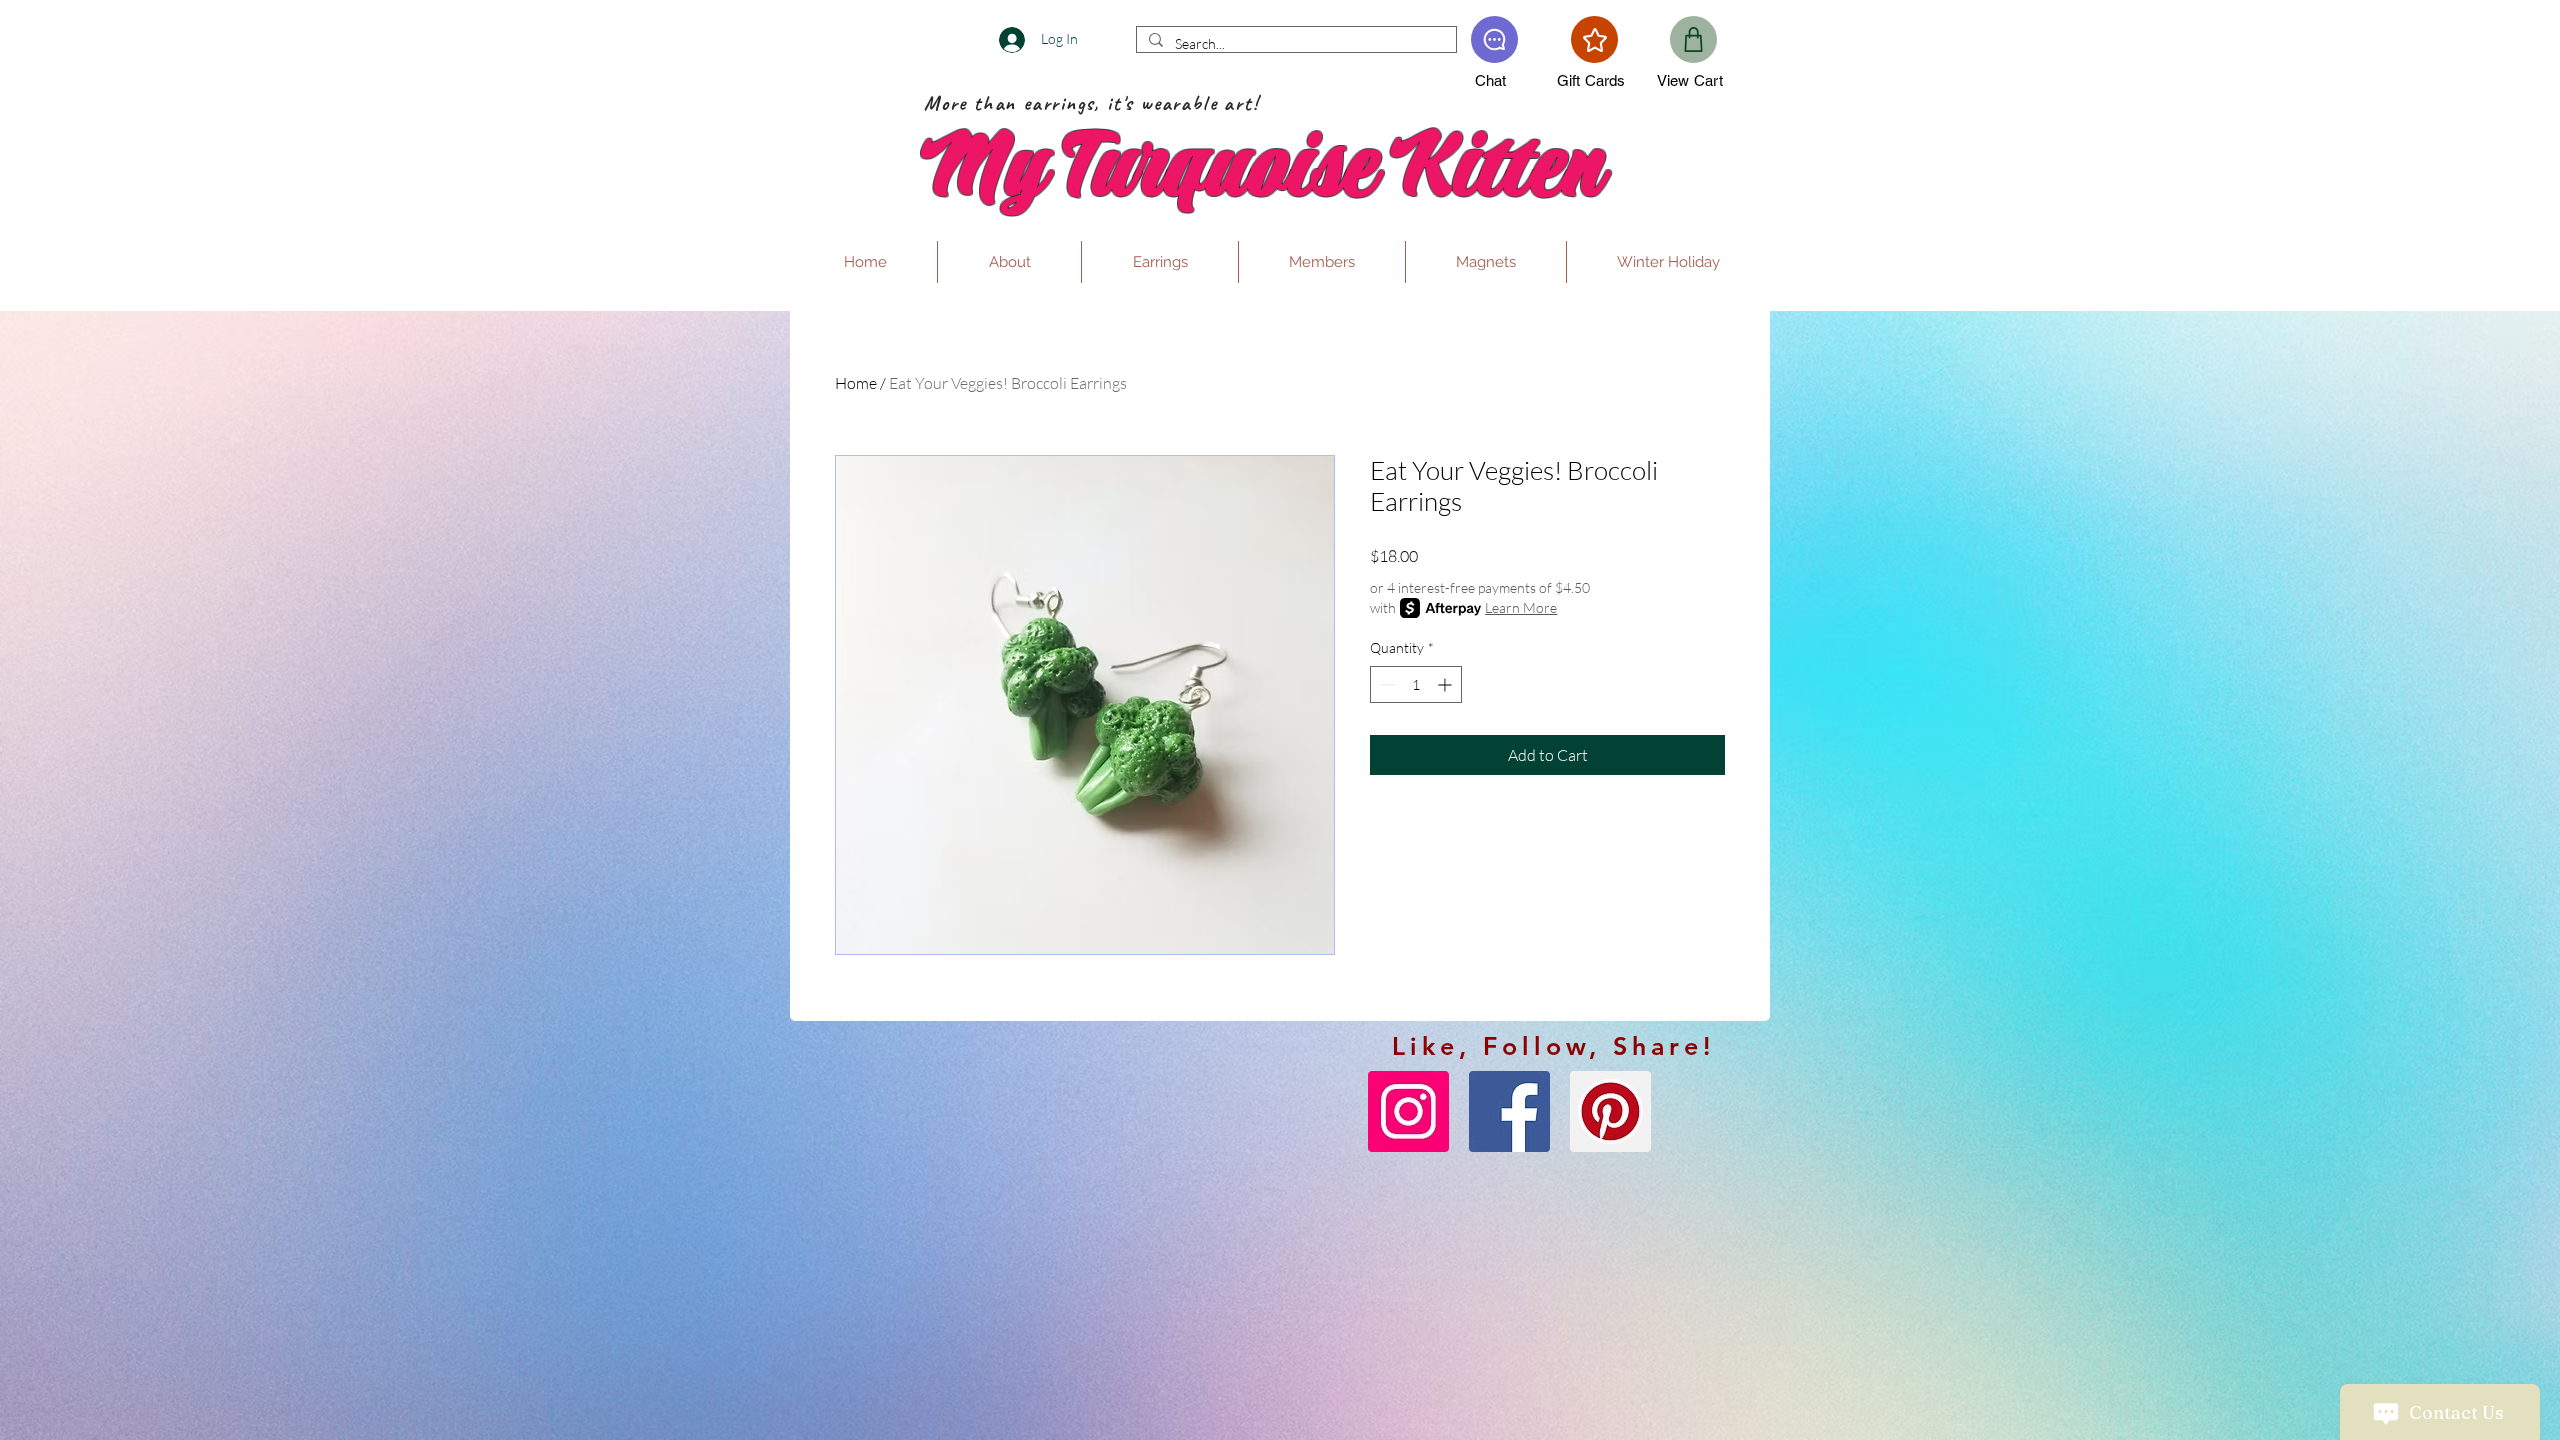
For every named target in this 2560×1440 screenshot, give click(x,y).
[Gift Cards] (1594, 39)
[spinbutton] (1416, 684)
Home (856, 383)
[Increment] (1446, 684)
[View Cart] (1693, 39)
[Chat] (1494, 39)
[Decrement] (1385, 684)
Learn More (1521, 607)
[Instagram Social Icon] (1408, 1111)
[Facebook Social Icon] (1509, 1111)
